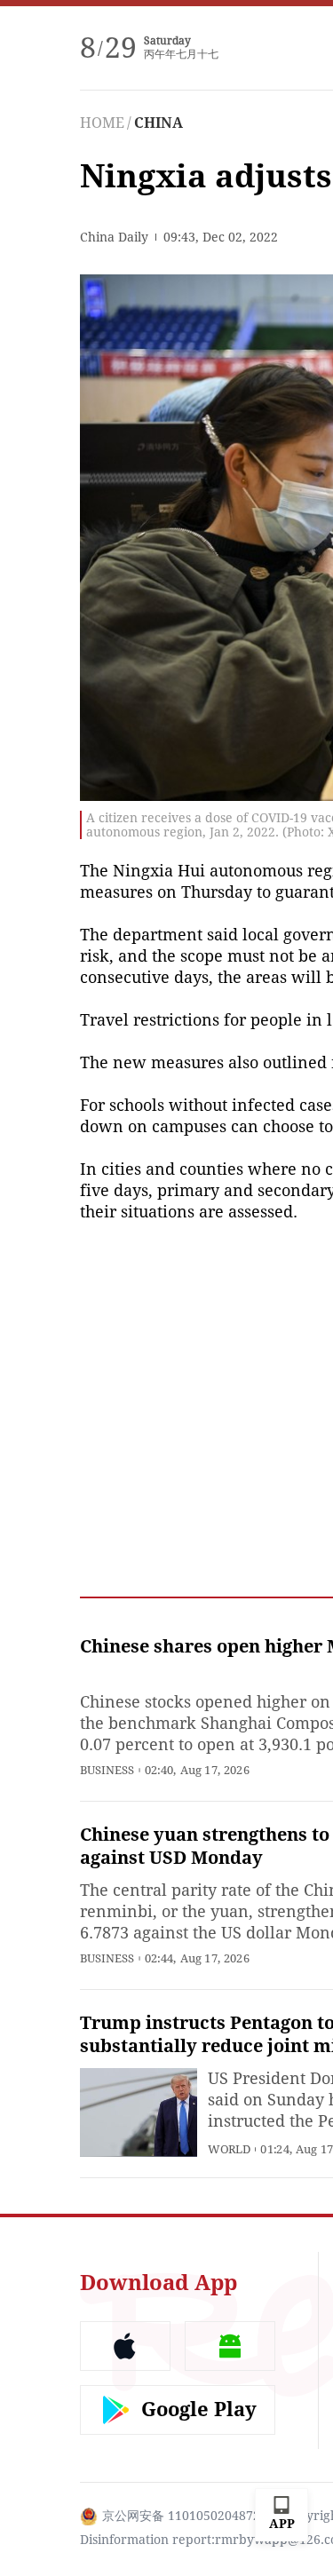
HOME (102, 123)
